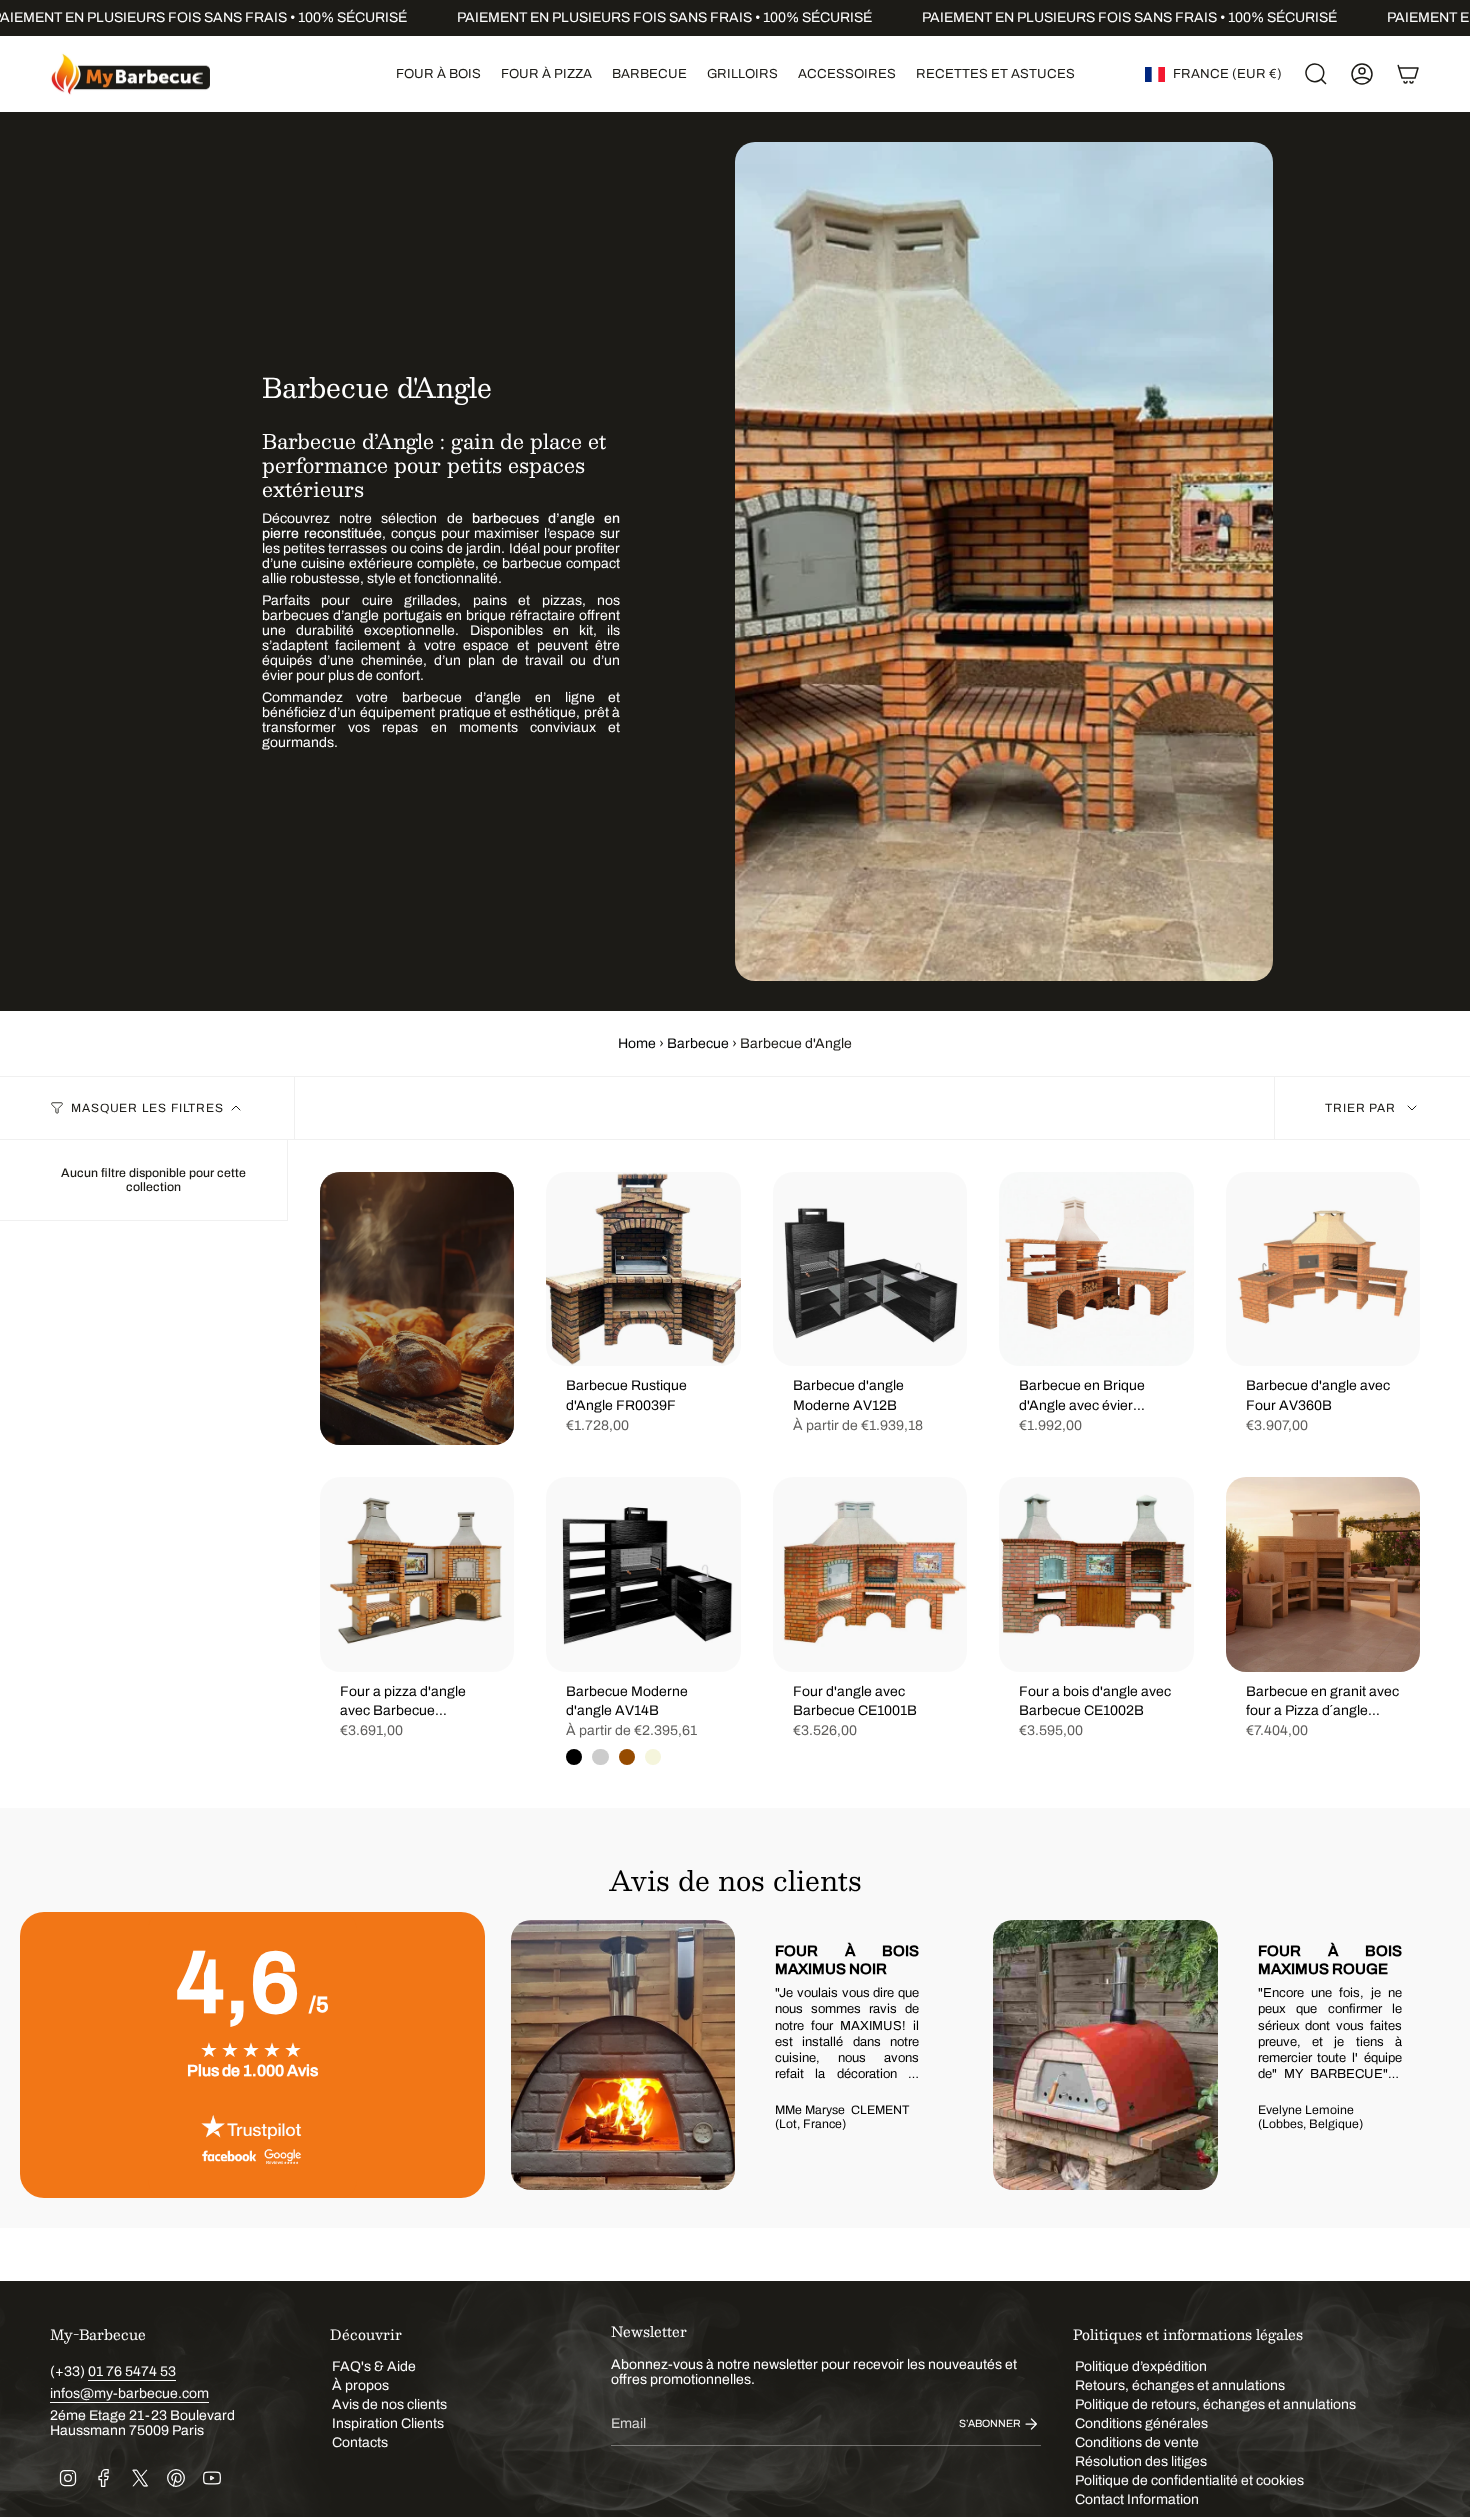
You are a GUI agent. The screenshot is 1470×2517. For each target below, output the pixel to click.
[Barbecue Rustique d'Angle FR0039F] (643, 1269)
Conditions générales (1141, 2423)
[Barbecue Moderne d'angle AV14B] (643, 1574)
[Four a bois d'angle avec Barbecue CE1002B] (1096, 1574)
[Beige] (653, 1757)
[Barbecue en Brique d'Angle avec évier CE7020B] (1096, 1269)
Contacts (360, 2442)
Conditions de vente (1137, 2442)
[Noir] (574, 1757)
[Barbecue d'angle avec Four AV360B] (1323, 1269)
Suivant (1420, 2055)
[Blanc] (600, 1757)
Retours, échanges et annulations (1180, 2385)
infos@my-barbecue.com (129, 2393)
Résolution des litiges (1141, 2461)
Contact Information (1137, 2499)
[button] (438, 74)
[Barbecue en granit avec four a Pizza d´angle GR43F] (1323, 1574)
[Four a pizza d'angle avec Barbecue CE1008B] (417, 1574)
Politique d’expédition (1141, 2366)
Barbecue (698, 1043)
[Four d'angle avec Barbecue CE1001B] (870, 1574)
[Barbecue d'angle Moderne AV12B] (870, 1269)
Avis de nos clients (389, 2404)
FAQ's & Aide (374, 2366)
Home (637, 1043)
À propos (360, 2385)
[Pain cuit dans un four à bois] (417, 1308)
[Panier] (1408, 74)
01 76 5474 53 (132, 2371)
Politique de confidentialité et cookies (1189, 2480)
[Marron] (627, 1757)
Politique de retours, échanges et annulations (1215, 2404)
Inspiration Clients (388, 2423)
